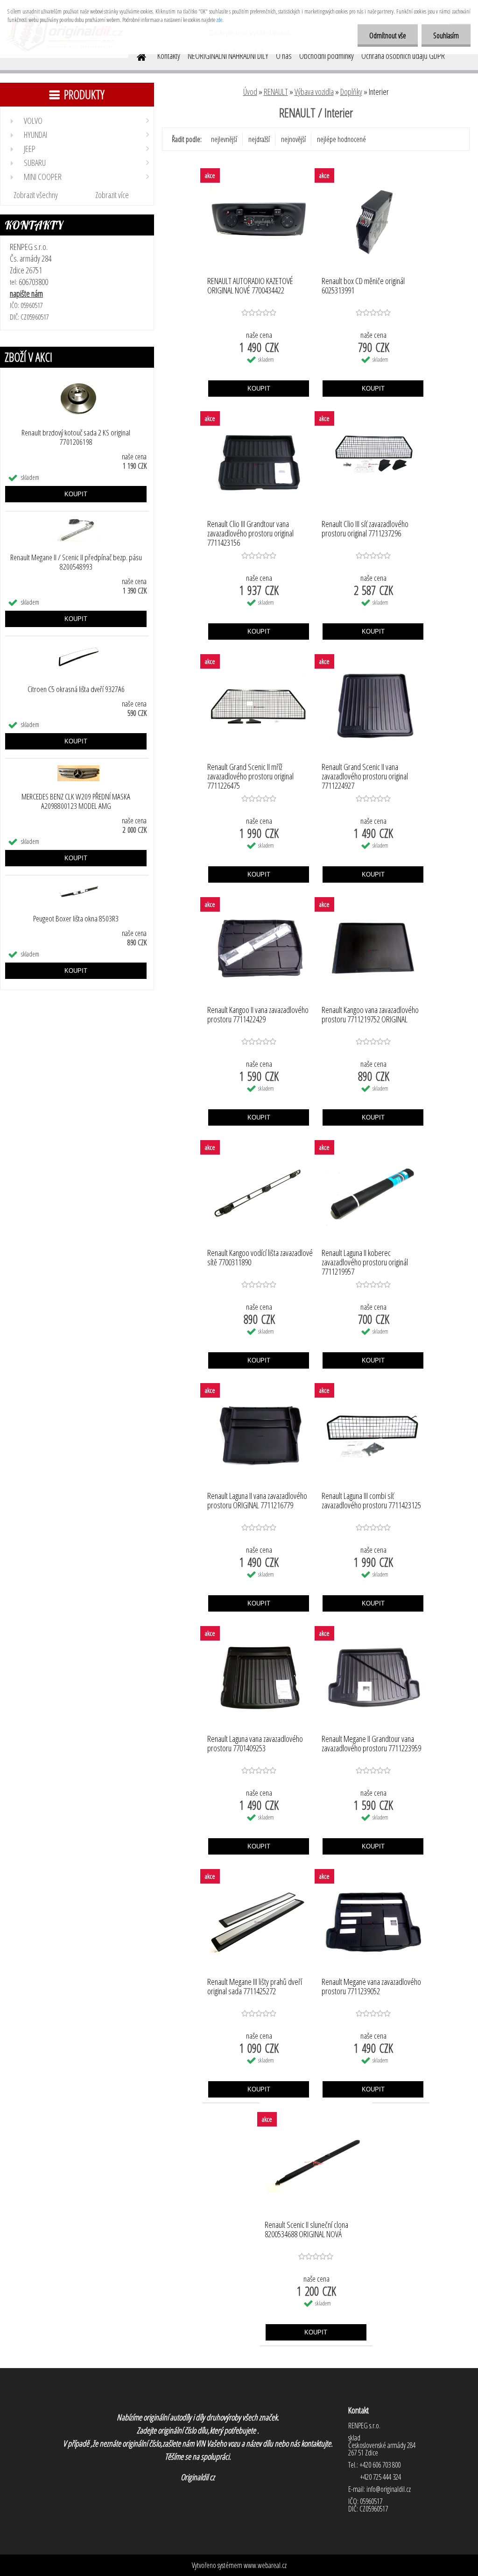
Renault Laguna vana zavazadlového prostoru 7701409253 (255, 1744)
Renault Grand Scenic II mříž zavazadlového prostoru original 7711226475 (250, 774)
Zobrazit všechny (36, 195)
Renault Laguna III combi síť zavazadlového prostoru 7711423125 (371, 1501)
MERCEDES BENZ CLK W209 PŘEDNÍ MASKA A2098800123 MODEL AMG (76, 801)
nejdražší (259, 139)
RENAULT (276, 92)
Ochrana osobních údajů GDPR (403, 56)
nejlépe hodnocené (341, 139)
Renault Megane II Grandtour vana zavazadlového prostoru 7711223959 (371, 1744)
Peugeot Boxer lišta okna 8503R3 (76, 919)
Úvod (250, 92)
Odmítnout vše (388, 36)
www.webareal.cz (265, 2565)
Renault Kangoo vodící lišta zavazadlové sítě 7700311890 (260, 1258)
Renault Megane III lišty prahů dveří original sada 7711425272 (255, 1987)
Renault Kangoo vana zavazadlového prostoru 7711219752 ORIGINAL (370, 1015)
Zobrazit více (112, 195)
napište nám (26, 293)
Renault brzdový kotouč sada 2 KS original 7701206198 (76, 437)
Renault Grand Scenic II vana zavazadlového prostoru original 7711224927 (365, 774)
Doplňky (351, 92)
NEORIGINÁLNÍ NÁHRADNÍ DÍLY (228, 56)
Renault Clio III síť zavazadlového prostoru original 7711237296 (365, 529)
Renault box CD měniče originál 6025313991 (363, 286)
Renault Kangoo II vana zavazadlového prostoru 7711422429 (258, 1015)
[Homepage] (136, 56)
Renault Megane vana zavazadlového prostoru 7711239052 (371, 1987)
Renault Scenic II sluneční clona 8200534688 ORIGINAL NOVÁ (306, 2230)
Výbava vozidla (314, 92)
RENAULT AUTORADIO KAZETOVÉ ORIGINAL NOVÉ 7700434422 (250, 286)
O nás (284, 56)
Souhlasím (446, 36)
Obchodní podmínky (327, 56)
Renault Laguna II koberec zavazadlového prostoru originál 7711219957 (365, 1260)
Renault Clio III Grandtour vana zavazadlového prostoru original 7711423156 (250, 531)
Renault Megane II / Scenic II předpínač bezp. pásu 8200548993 (76, 562)
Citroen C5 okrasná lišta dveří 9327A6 (76, 689)
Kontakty (169, 56)
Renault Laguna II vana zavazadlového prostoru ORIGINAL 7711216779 (257, 1501)
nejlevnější (224, 139)
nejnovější (293, 139)
